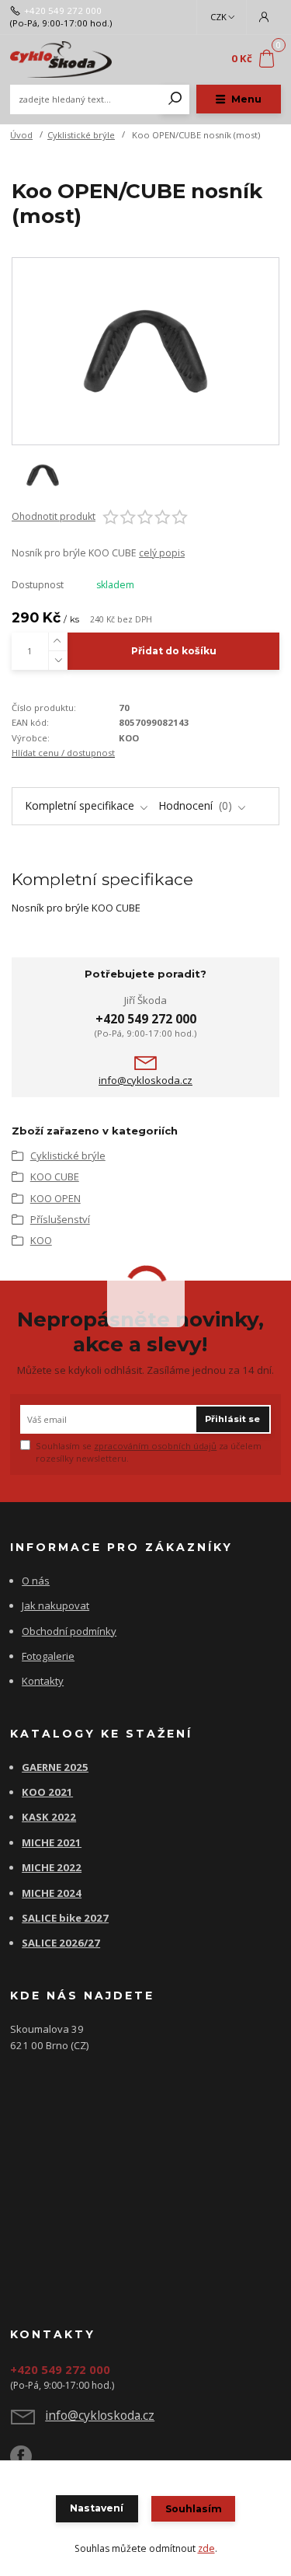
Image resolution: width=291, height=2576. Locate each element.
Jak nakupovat (55, 1605)
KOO (41, 1240)
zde (206, 2548)
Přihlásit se (232, 1419)
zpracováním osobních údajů (155, 1446)
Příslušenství (60, 1219)
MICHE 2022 (52, 1867)
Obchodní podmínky (69, 1631)
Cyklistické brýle (81, 135)
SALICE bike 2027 (65, 1918)
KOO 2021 (47, 1792)
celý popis (162, 553)
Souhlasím (194, 2509)
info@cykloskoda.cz (145, 1081)
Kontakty (43, 1681)
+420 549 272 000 (63, 11)
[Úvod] (61, 59)
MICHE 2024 (52, 1893)
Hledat (175, 99)
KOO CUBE (55, 1176)
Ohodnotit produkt (54, 517)
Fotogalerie (48, 1656)
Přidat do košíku (174, 651)
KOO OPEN (55, 1198)
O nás (36, 1581)
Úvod (21, 135)
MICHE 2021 (52, 1842)
